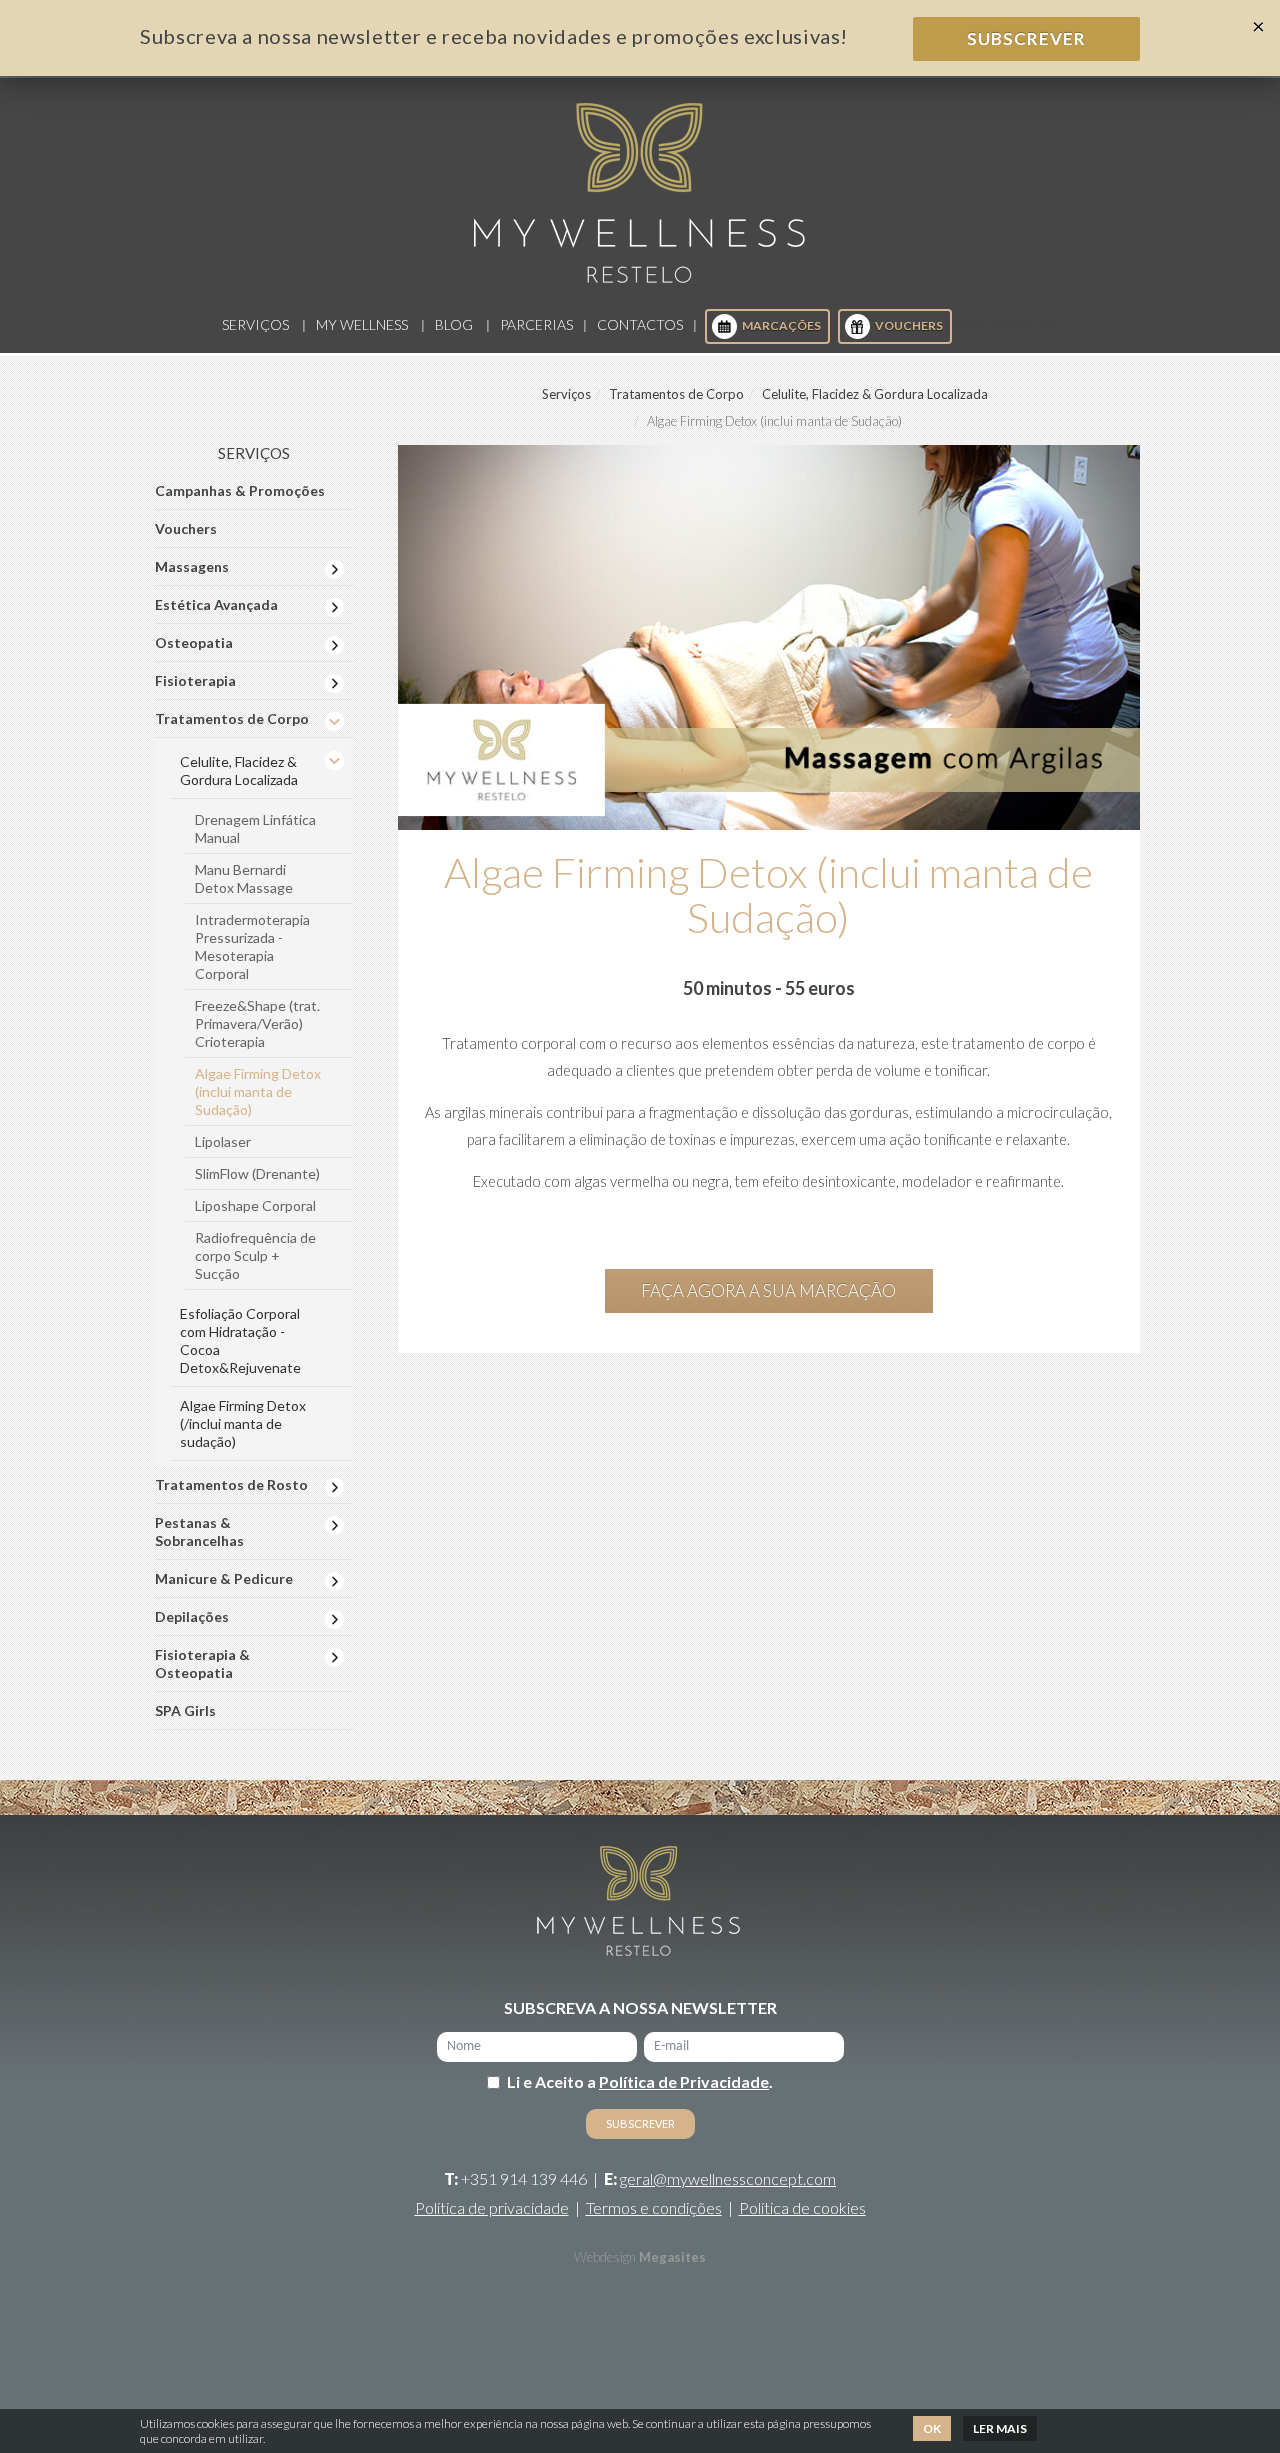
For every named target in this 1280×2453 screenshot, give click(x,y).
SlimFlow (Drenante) (257, 1173)
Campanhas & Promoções (240, 490)
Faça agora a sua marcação (768, 1290)
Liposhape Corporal (255, 1205)
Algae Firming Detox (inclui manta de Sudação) (258, 1091)
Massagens (192, 566)
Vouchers (909, 325)
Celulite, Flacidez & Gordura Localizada (875, 394)
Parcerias (536, 324)
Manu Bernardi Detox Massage (244, 878)
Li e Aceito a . (640, 2081)
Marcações (781, 325)
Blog (454, 324)
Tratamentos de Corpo (676, 394)
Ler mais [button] (1000, 2428)
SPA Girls (185, 1710)
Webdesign (605, 2257)
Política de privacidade (492, 2207)
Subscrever (1026, 38)
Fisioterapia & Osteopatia (202, 1663)
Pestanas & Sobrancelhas (199, 1531)
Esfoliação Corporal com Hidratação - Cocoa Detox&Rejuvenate (240, 1340)
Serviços (255, 324)
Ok (932, 2428)
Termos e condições (654, 2207)
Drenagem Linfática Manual (255, 828)
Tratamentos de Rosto (231, 1484)
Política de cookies (802, 2207)
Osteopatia (194, 642)
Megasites (672, 2257)
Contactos (640, 324)
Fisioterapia (195, 680)
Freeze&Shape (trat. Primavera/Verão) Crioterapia (257, 1023)
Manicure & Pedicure (224, 1578)
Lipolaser (223, 1141)
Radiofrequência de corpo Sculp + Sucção (255, 1255)
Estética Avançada (216, 604)
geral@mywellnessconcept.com (728, 2178)
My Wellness (362, 324)
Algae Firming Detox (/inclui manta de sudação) (243, 1423)
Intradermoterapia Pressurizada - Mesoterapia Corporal (252, 946)
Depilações (192, 1616)
